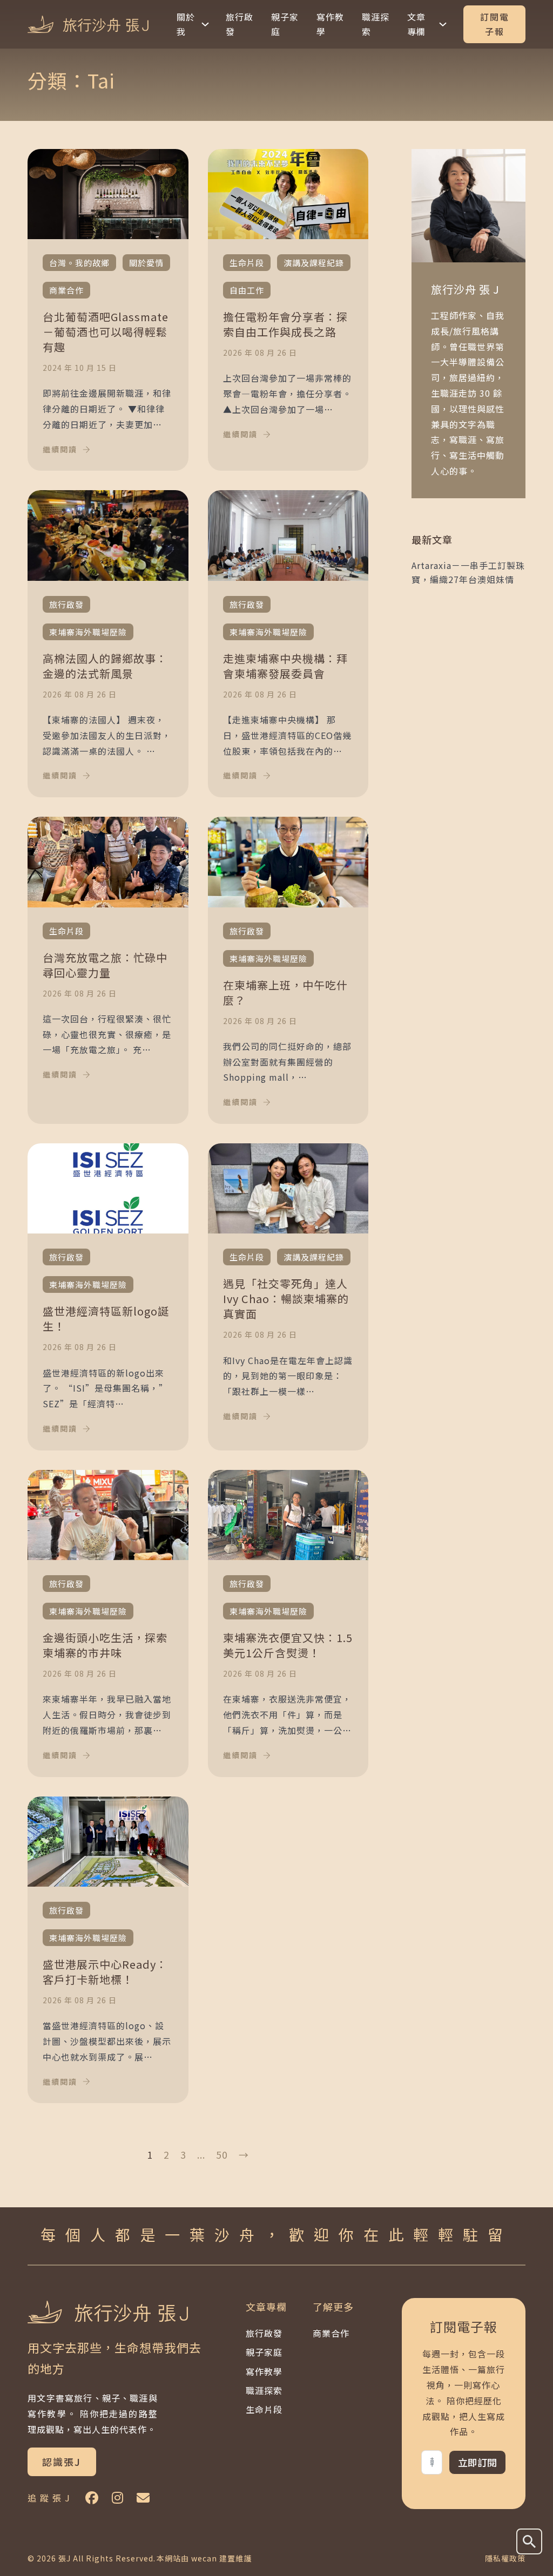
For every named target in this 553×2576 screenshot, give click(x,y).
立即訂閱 (477, 2462)
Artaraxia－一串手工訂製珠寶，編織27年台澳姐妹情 (468, 572)
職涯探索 (376, 24)
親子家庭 (285, 24)
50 (222, 2154)
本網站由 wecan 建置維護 (204, 2558)
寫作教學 (330, 24)
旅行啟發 (240, 24)
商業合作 (331, 2333)
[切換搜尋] (529, 2541)
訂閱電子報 (495, 24)
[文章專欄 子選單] (443, 24)
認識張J (62, 2462)
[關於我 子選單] (205, 24)
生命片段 (264, 2409)
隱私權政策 (505, 2558)
